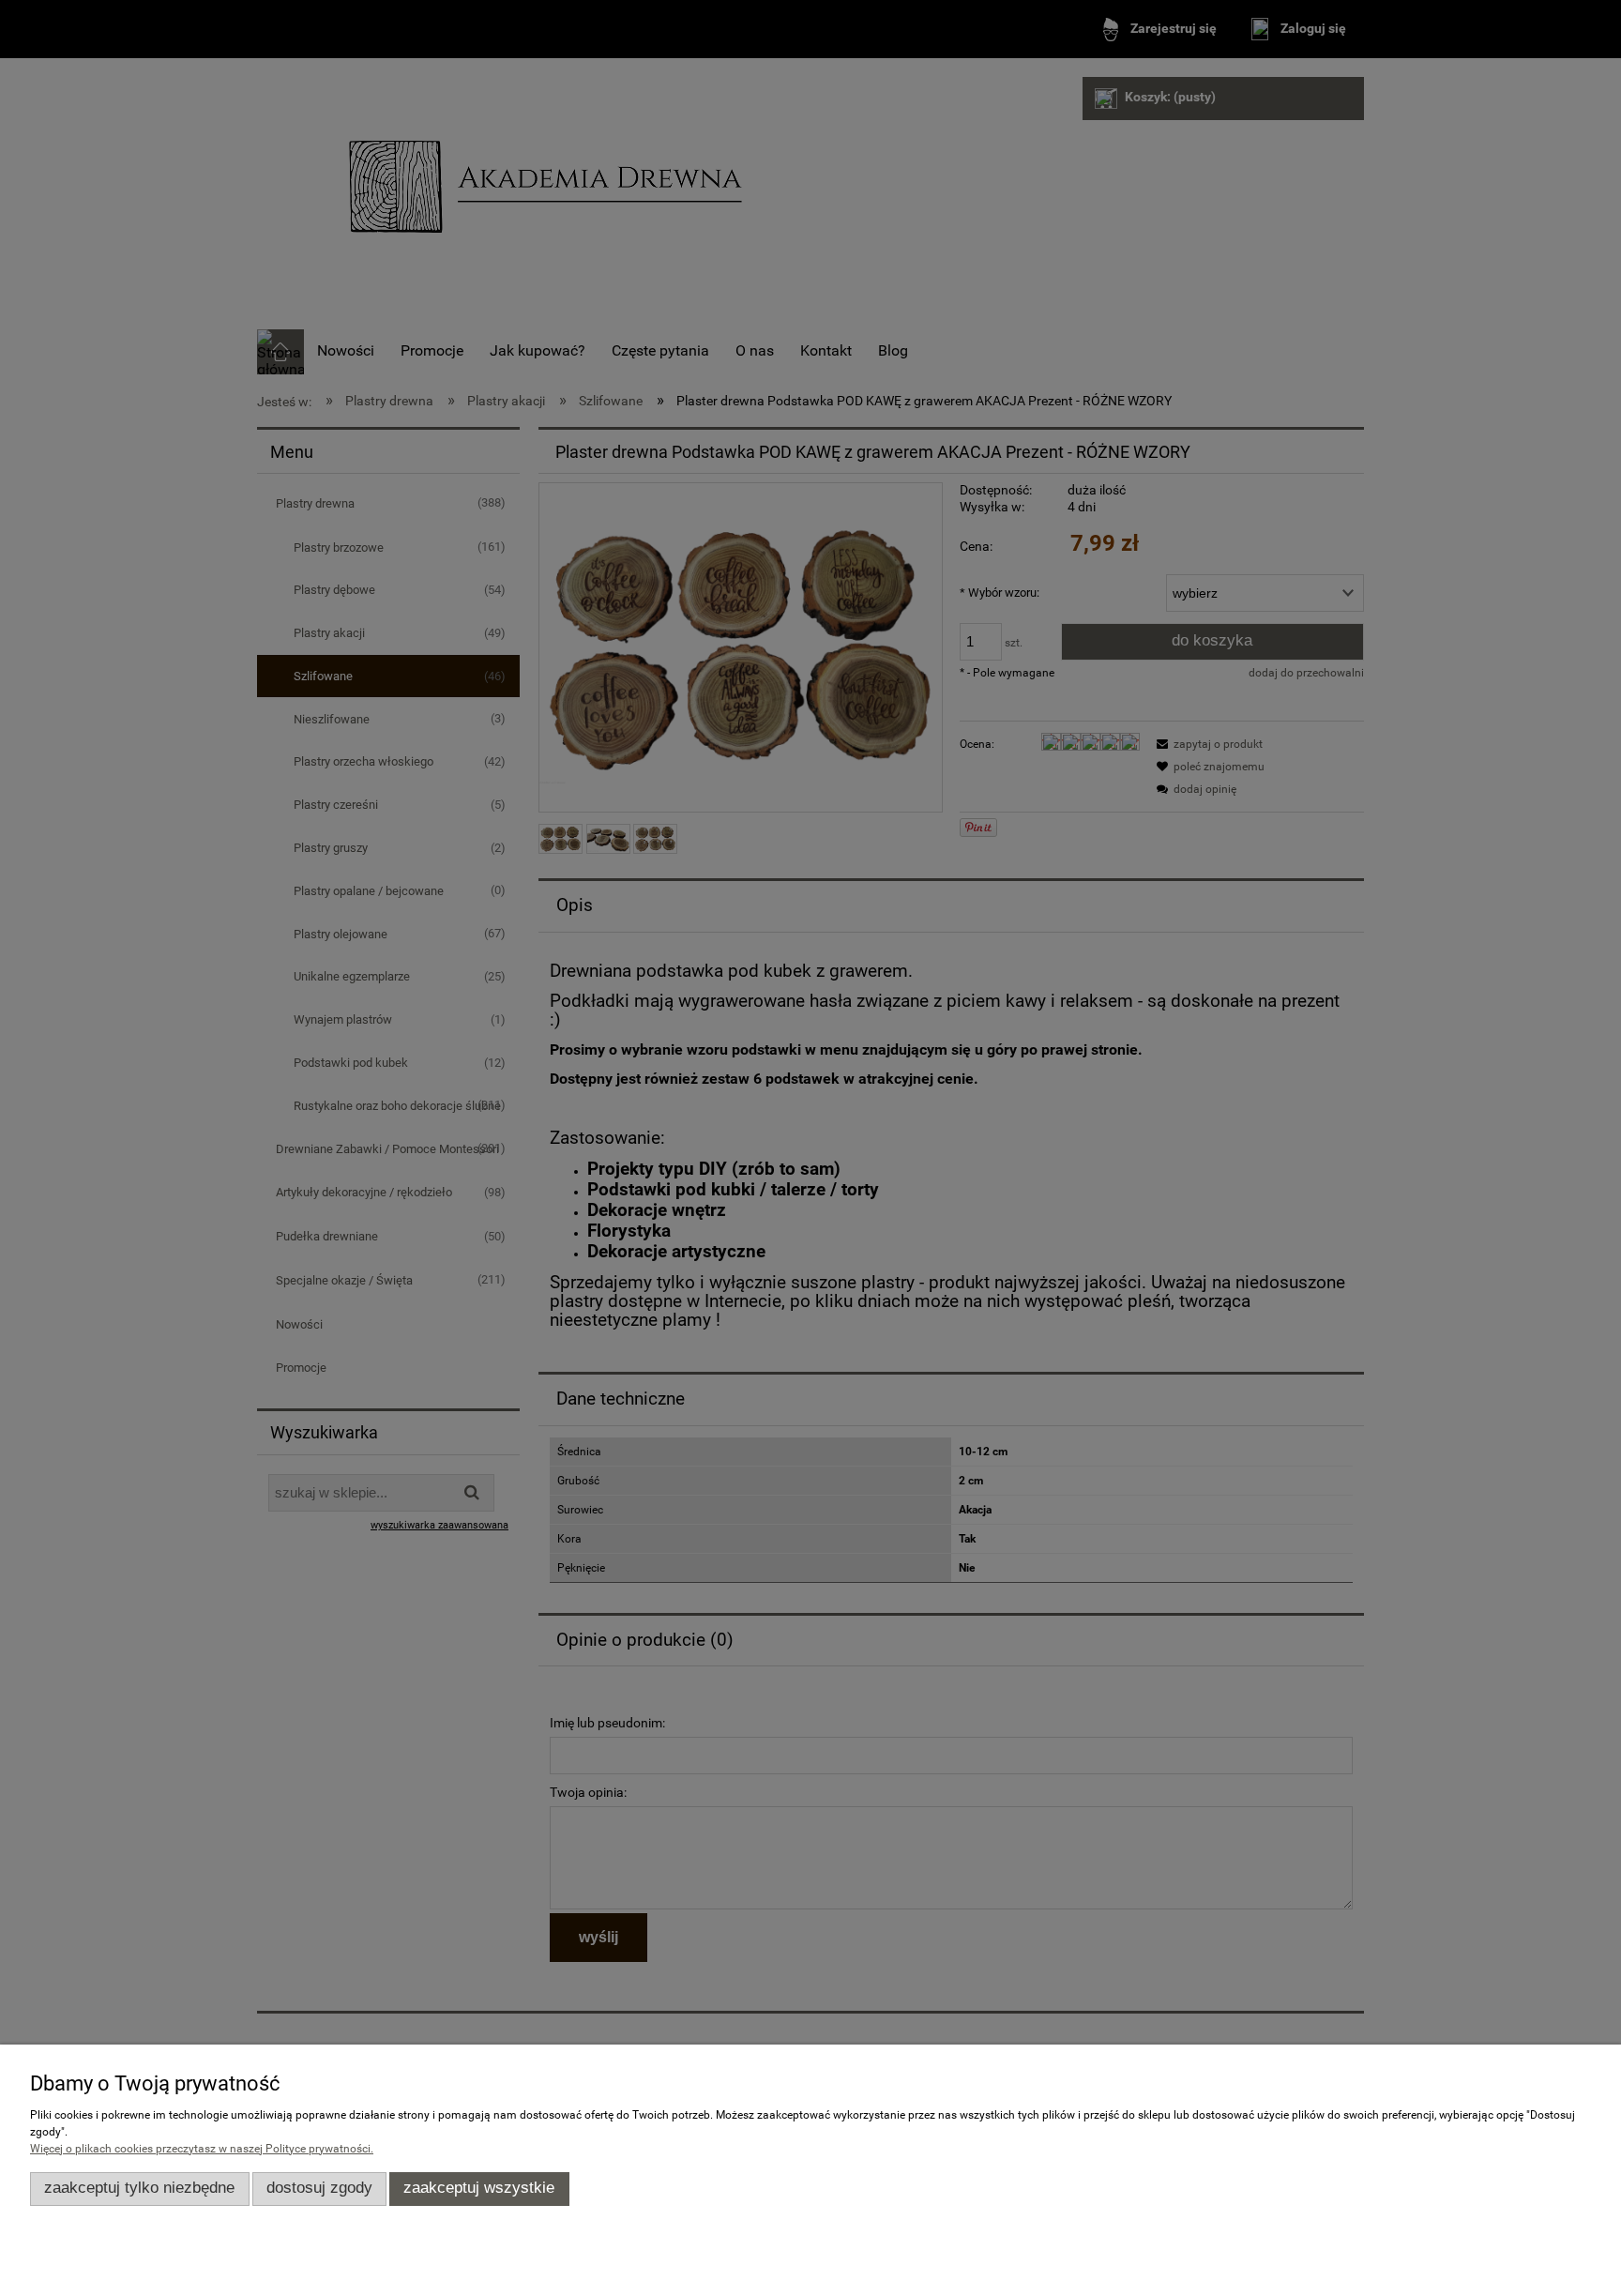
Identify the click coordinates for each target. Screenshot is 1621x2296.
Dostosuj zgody (319, 2188)
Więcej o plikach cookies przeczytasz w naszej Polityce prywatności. (202, 2149)
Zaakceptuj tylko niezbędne (139, 2188)
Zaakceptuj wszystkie (479, 2188)
